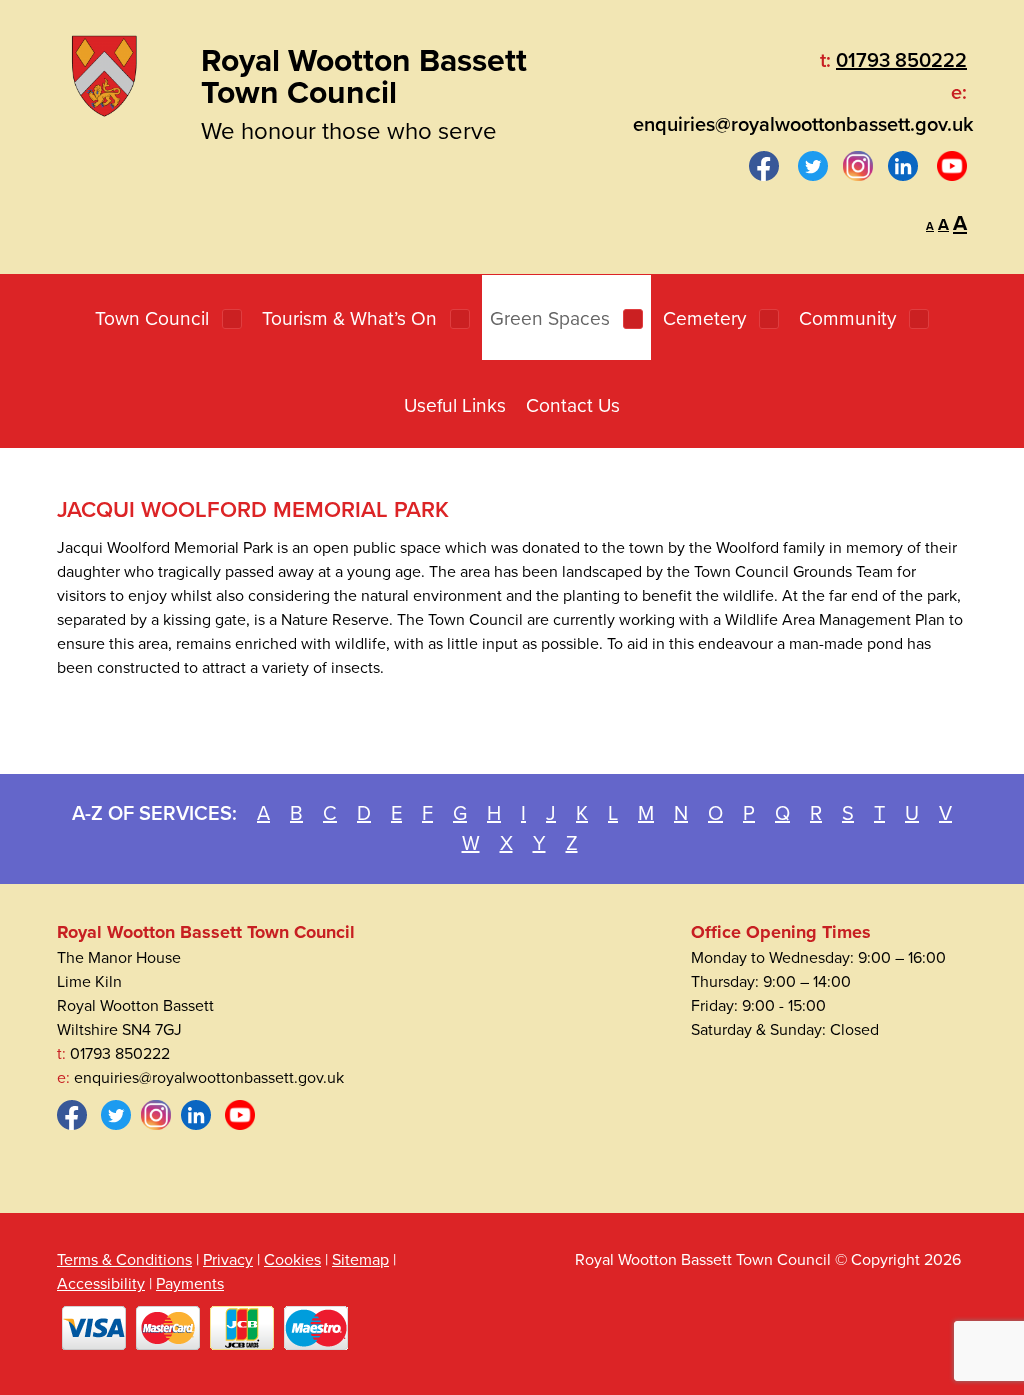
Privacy (228, 1260)
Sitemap (360, 1260)
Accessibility (101, 1284)
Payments (190, 1284)
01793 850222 (901, 61)
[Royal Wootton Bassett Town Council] (104, 72)
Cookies (292, 1260)
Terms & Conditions (124, 1260)
